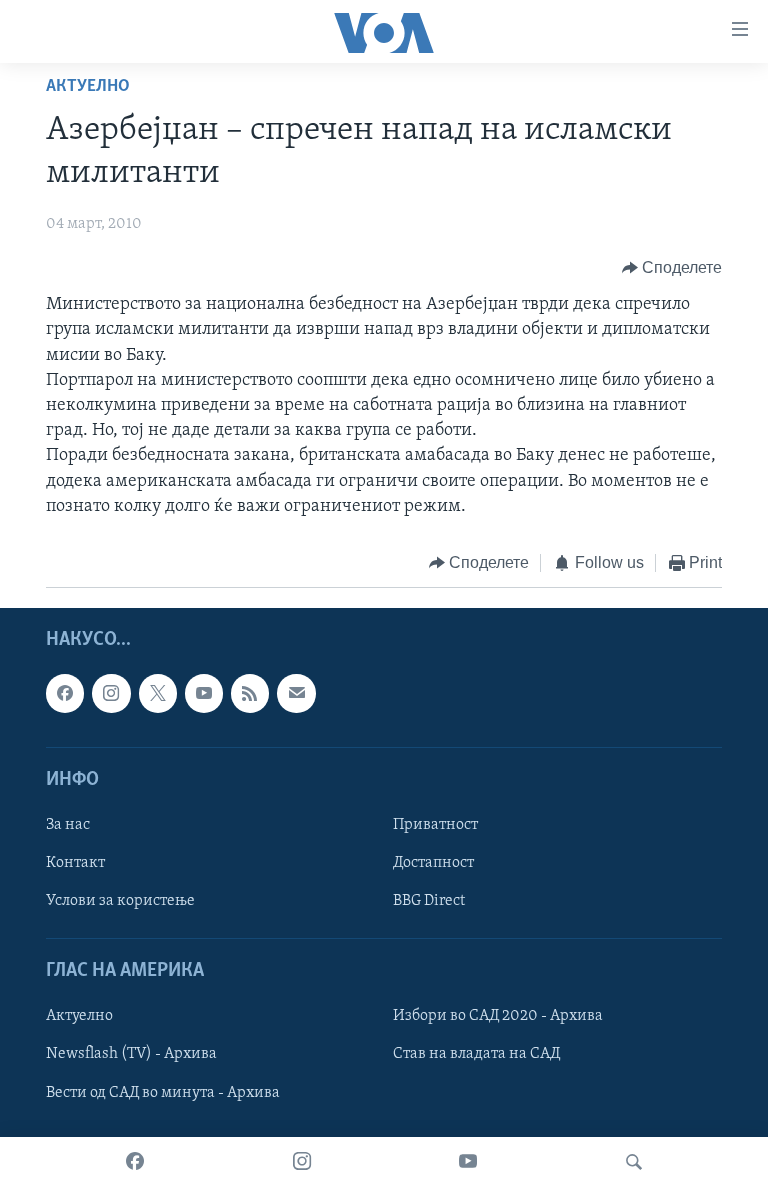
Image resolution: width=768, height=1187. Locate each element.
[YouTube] (468, 1162)
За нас (68, 825)
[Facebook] (135, 1162)
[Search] (634, 1162)
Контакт (75, 863)
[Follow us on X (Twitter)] (158, 694)
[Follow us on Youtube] (204, 694)
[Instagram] (302, 1162)
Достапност (433, 863)
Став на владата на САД (476, 1055)
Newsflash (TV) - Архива (131, 1055)
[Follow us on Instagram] (111, 694)
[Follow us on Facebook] (65, 694)
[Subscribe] (296, 694)
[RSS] (250, 694)
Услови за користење (120, 902)
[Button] (672, 268)
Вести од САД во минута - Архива (163, 1093)
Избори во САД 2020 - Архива (498, 1017)
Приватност (435, 825)
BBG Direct (429, 902)
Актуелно (88, 87)
